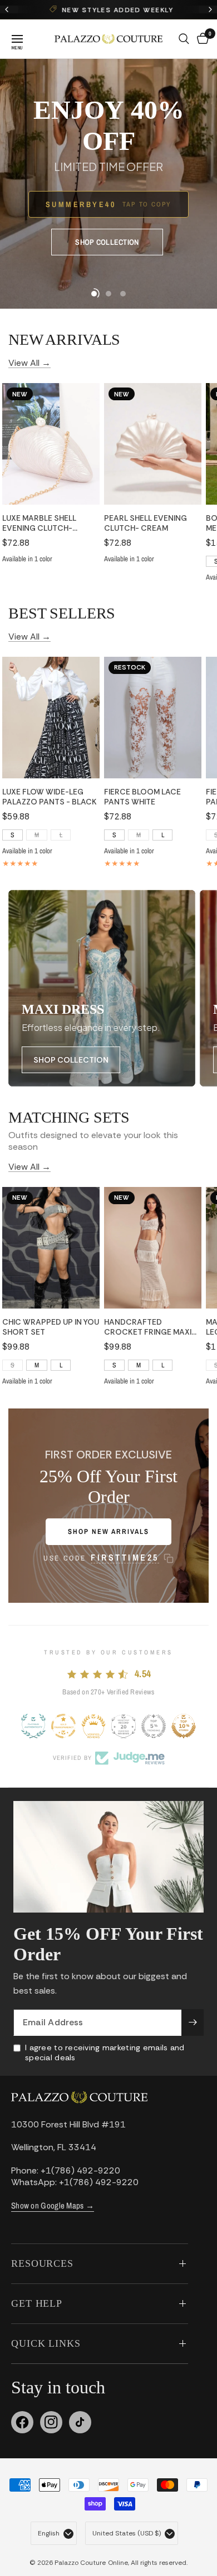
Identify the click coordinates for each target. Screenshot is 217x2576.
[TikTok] (80, 2422)
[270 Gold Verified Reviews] (93, 1726)
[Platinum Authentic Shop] (33, 1726)
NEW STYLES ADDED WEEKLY (116, 10)
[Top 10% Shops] (184, 1726)
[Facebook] (22, 2422)
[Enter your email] (193, 2022)
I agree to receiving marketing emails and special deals (105, 2052)
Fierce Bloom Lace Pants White (142, 797)
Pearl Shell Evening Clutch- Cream (146, 523)
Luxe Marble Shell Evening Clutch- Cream (39, 523)
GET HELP (37, 2303)
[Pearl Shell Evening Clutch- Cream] (153, 444)
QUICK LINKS (46, 2343)
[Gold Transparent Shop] (63, 1726)
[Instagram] (51, 2422)
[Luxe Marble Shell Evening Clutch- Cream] (51, 444)
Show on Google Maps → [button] (53, 2205)
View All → (29, 362)
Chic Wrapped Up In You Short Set (51, 1327)
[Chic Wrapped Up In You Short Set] (51, 1248)
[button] (107, 242)
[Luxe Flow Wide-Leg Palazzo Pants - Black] (51, 718)
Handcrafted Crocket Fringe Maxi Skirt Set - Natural (148, 1327)
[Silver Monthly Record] (124, 1726)
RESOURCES (42, 2263)
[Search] (184, 39)
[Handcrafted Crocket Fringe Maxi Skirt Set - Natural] (153, 1248)
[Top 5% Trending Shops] (154, 1726)
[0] (201, 39)
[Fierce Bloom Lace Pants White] (153, 718)
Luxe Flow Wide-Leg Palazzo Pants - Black (50, 797)
